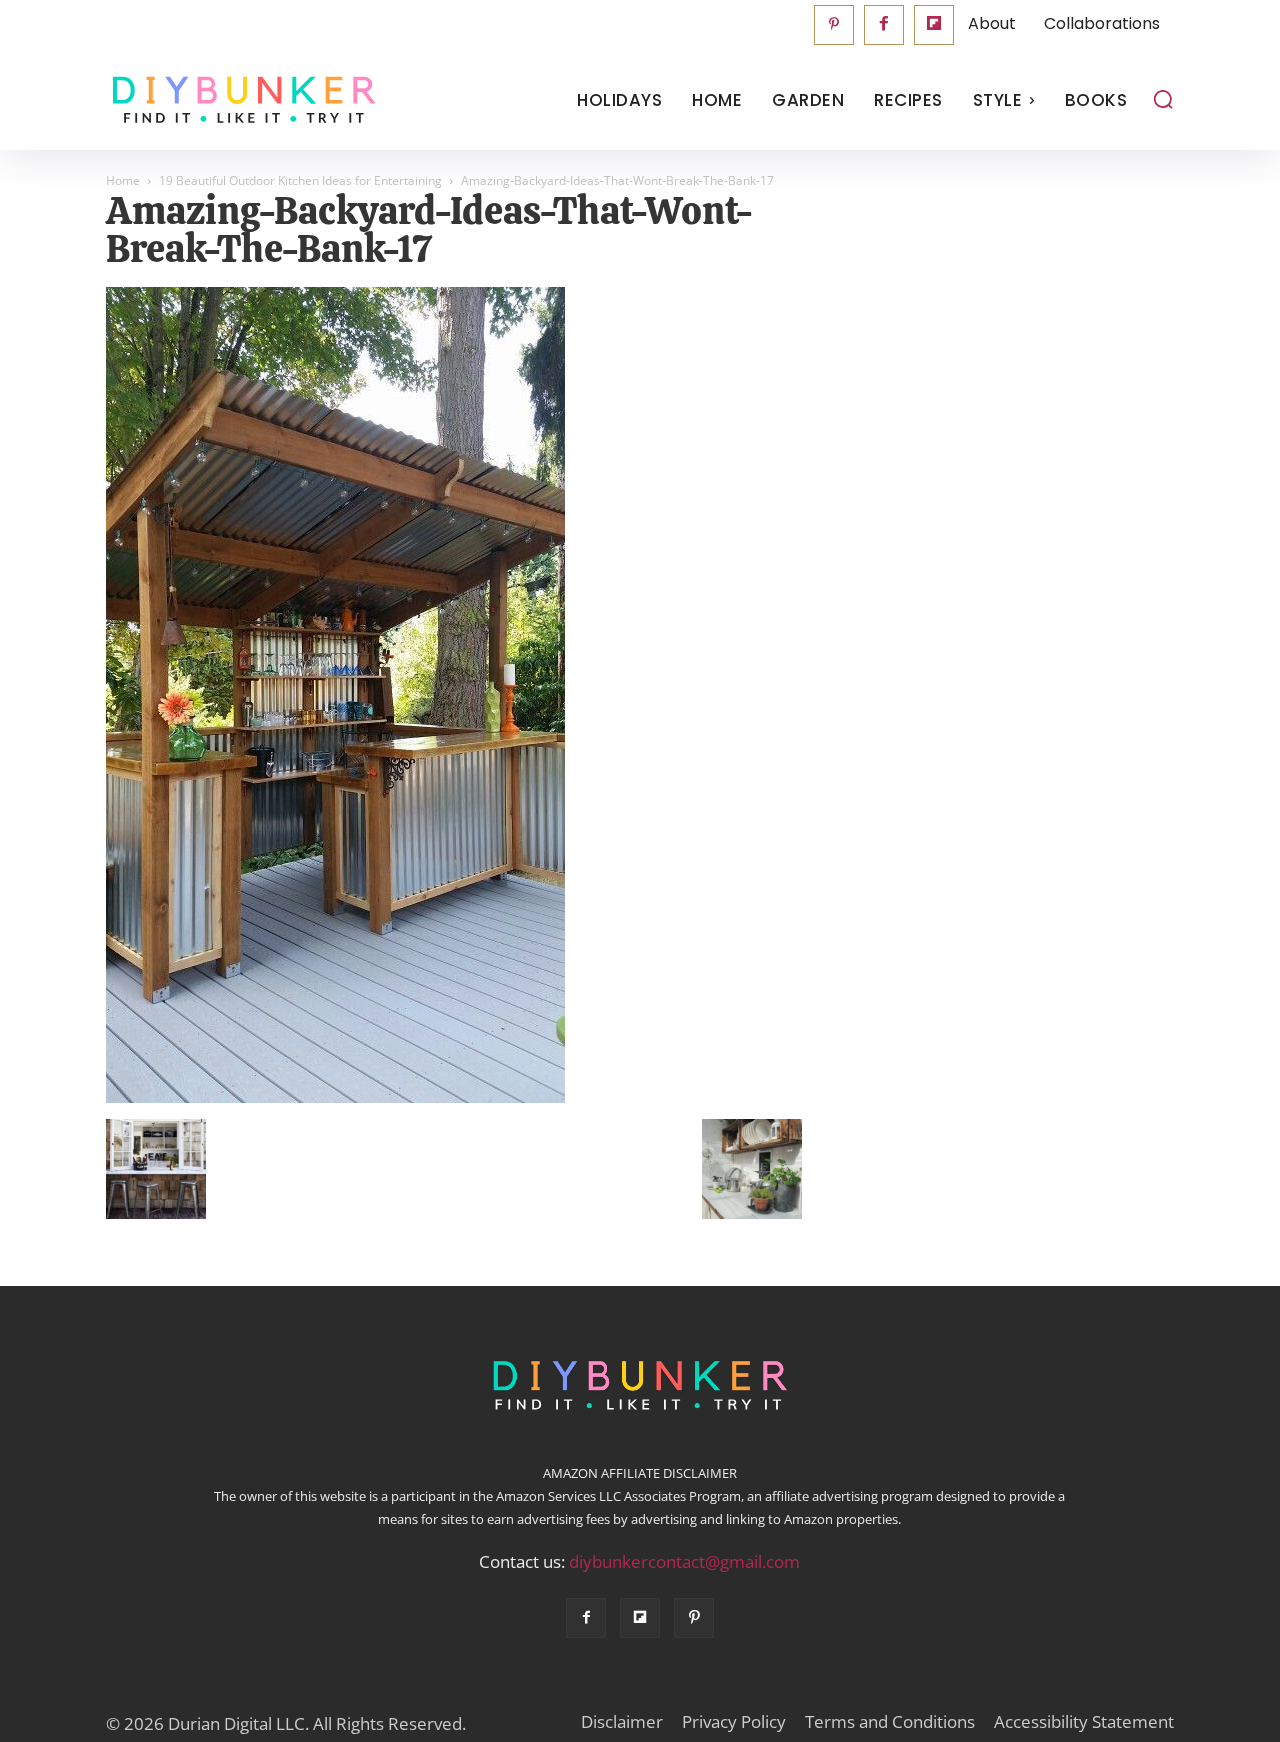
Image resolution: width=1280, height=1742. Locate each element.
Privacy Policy (734, 1722)
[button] (1163, 99)
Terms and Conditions (890, 1722)
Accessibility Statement (1084, 1722)
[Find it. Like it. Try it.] (239, 100)
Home (123, 180)
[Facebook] (884, 25)
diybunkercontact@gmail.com (684, 1561)
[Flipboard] (934, 25)
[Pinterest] (834, 25)
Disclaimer (622, 1722)
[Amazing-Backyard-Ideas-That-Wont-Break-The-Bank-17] (335, 1098)
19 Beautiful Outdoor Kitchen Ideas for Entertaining (300, 180)
